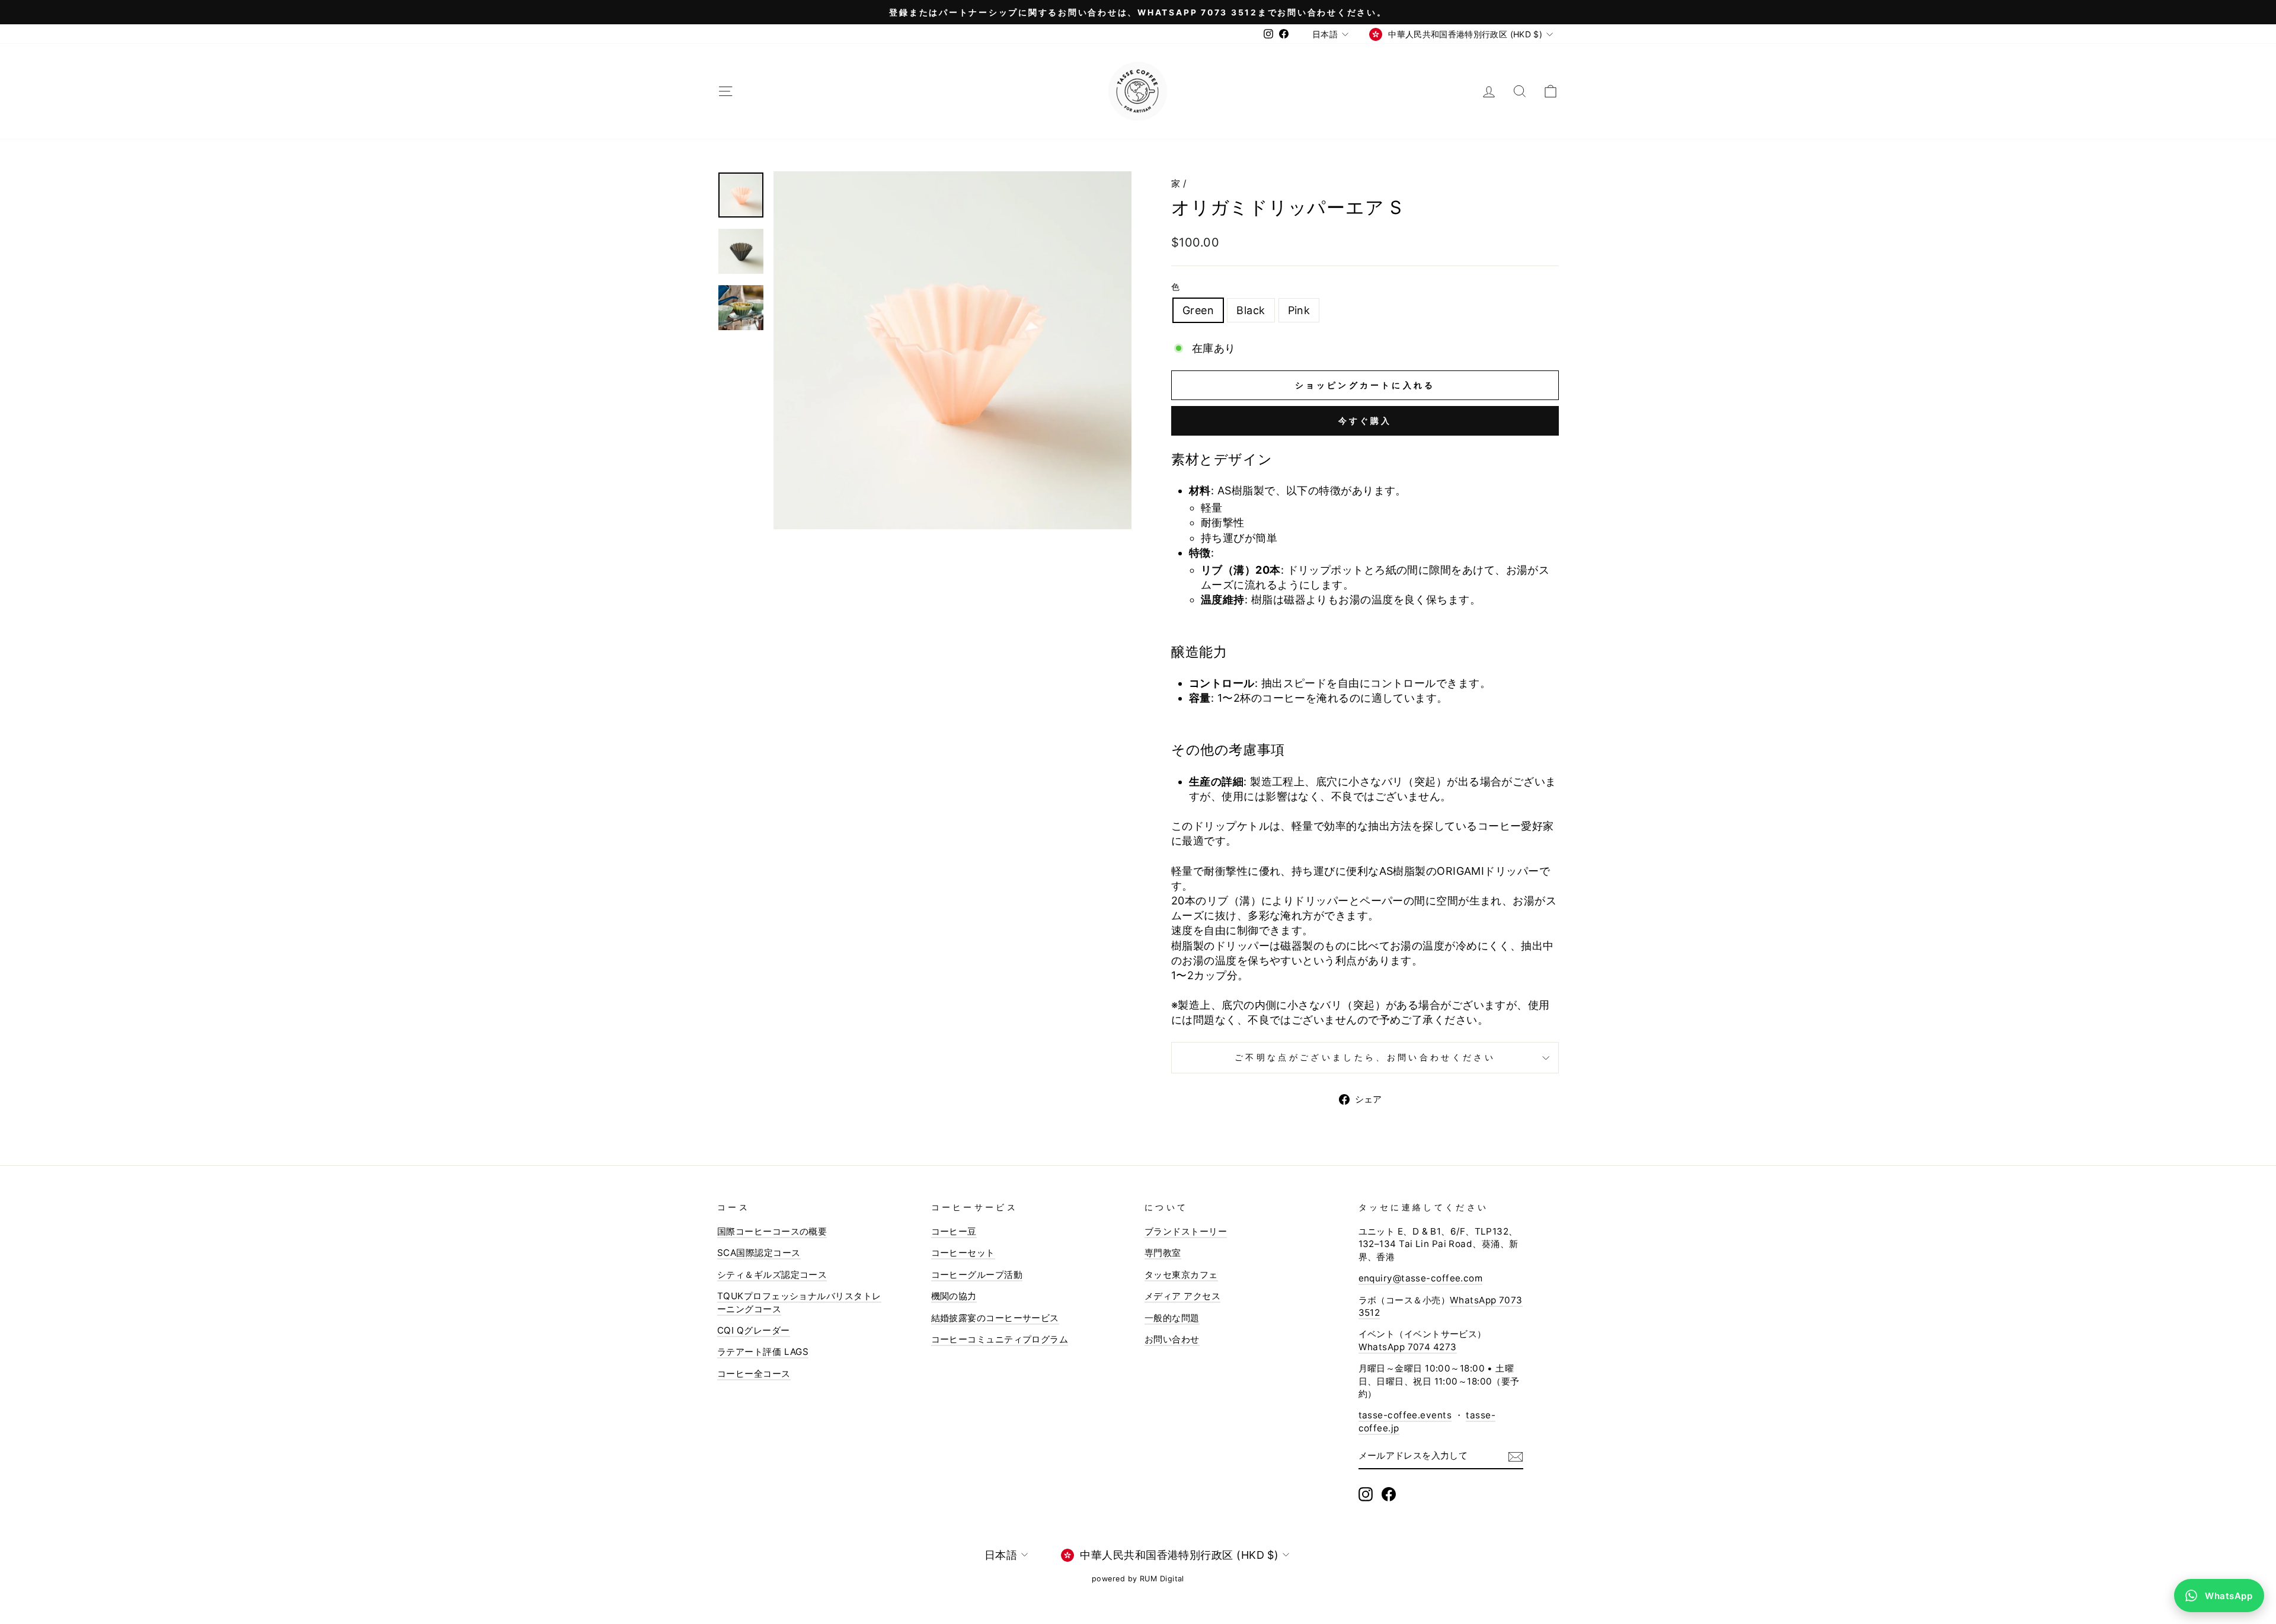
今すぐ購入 (1365, 421)
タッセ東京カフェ (1181, 1275)
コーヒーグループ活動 (977, 1275)
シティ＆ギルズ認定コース (772, 1275)
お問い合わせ (1172, 1339)
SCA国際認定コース (759, 1253)
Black (1251, 310)
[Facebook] (1389, 1494)
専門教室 (1163, 1253)
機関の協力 (954, 1296)
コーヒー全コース (754, 1374)
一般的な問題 (1172, 1318)
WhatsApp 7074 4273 (1408, 1347)
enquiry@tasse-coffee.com (1421, 1278)
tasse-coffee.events (1405, 1415)
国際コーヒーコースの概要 (772, 1231)
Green (1198, 310)
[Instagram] (1366, 1494)
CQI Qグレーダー (754, 1330)
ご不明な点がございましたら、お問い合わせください (1365, 1057)
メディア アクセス (1182, 1296)
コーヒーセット (963, 1253)
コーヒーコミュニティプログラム (1000, 1339)
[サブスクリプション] (1516, 1456)
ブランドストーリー (1186, 1231)
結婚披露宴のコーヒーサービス (995, 1318)
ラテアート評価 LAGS (763, 1352)
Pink (1299, 310)
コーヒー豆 (954, 1231)
